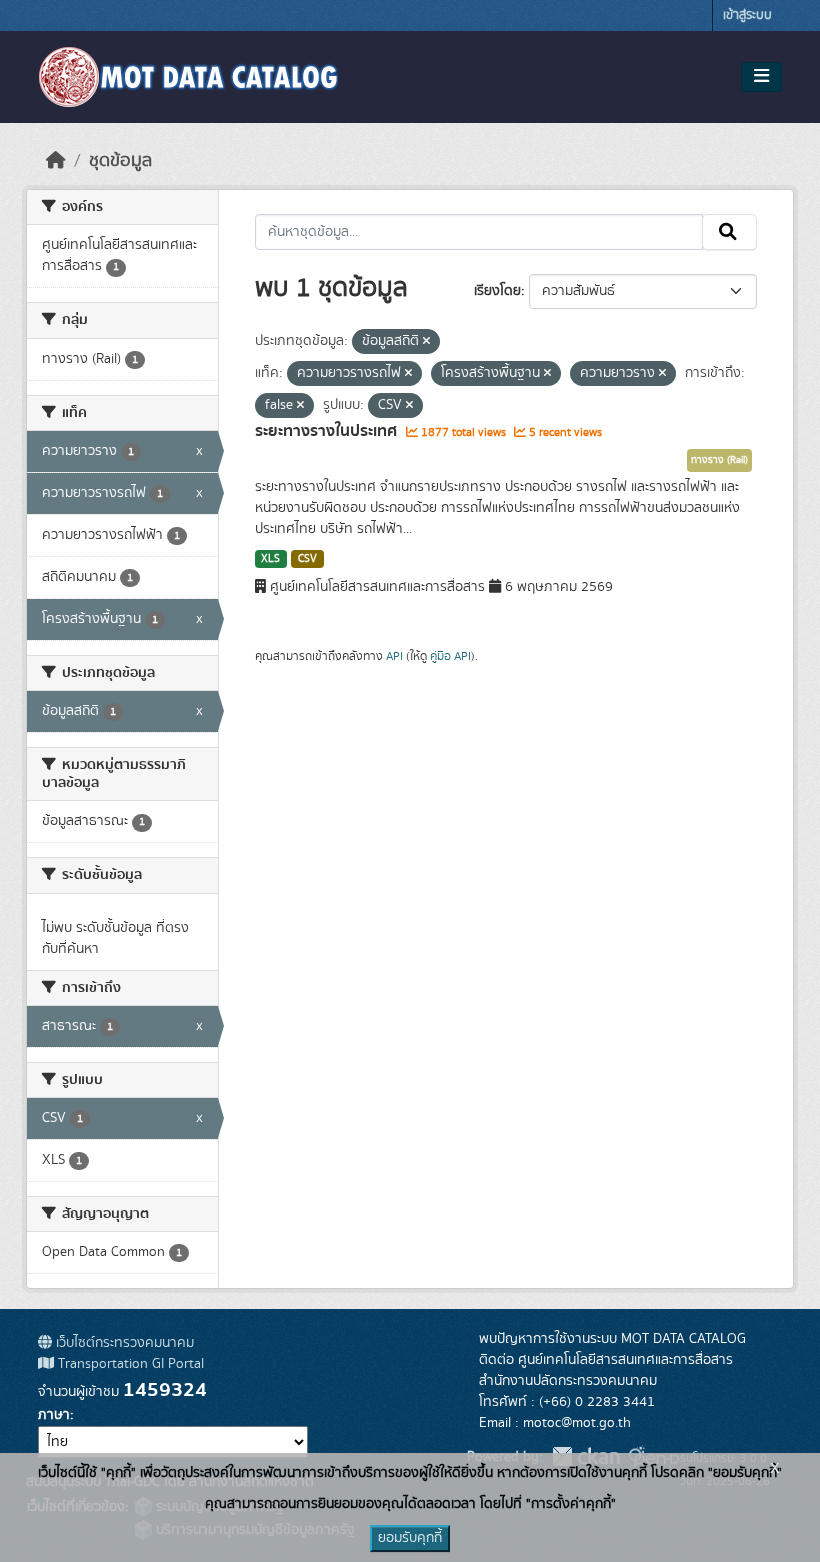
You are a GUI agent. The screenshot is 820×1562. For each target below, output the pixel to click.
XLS (270, 559)
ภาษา (54, 1415)
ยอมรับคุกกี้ (410, 1538)
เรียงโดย (497, 291)
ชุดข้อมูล (120, 161)
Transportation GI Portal (129, 1364)
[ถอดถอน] (426, 342)
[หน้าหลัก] (56, 161)
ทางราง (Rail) (719, 460)
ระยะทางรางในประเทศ (328, 431)
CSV (307, 559)
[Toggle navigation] (761, 77)
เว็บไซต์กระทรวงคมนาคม (123, 1343)
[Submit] (729, 232)
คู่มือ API (450, 656)
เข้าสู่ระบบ (747, 15)
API (394, 656)
